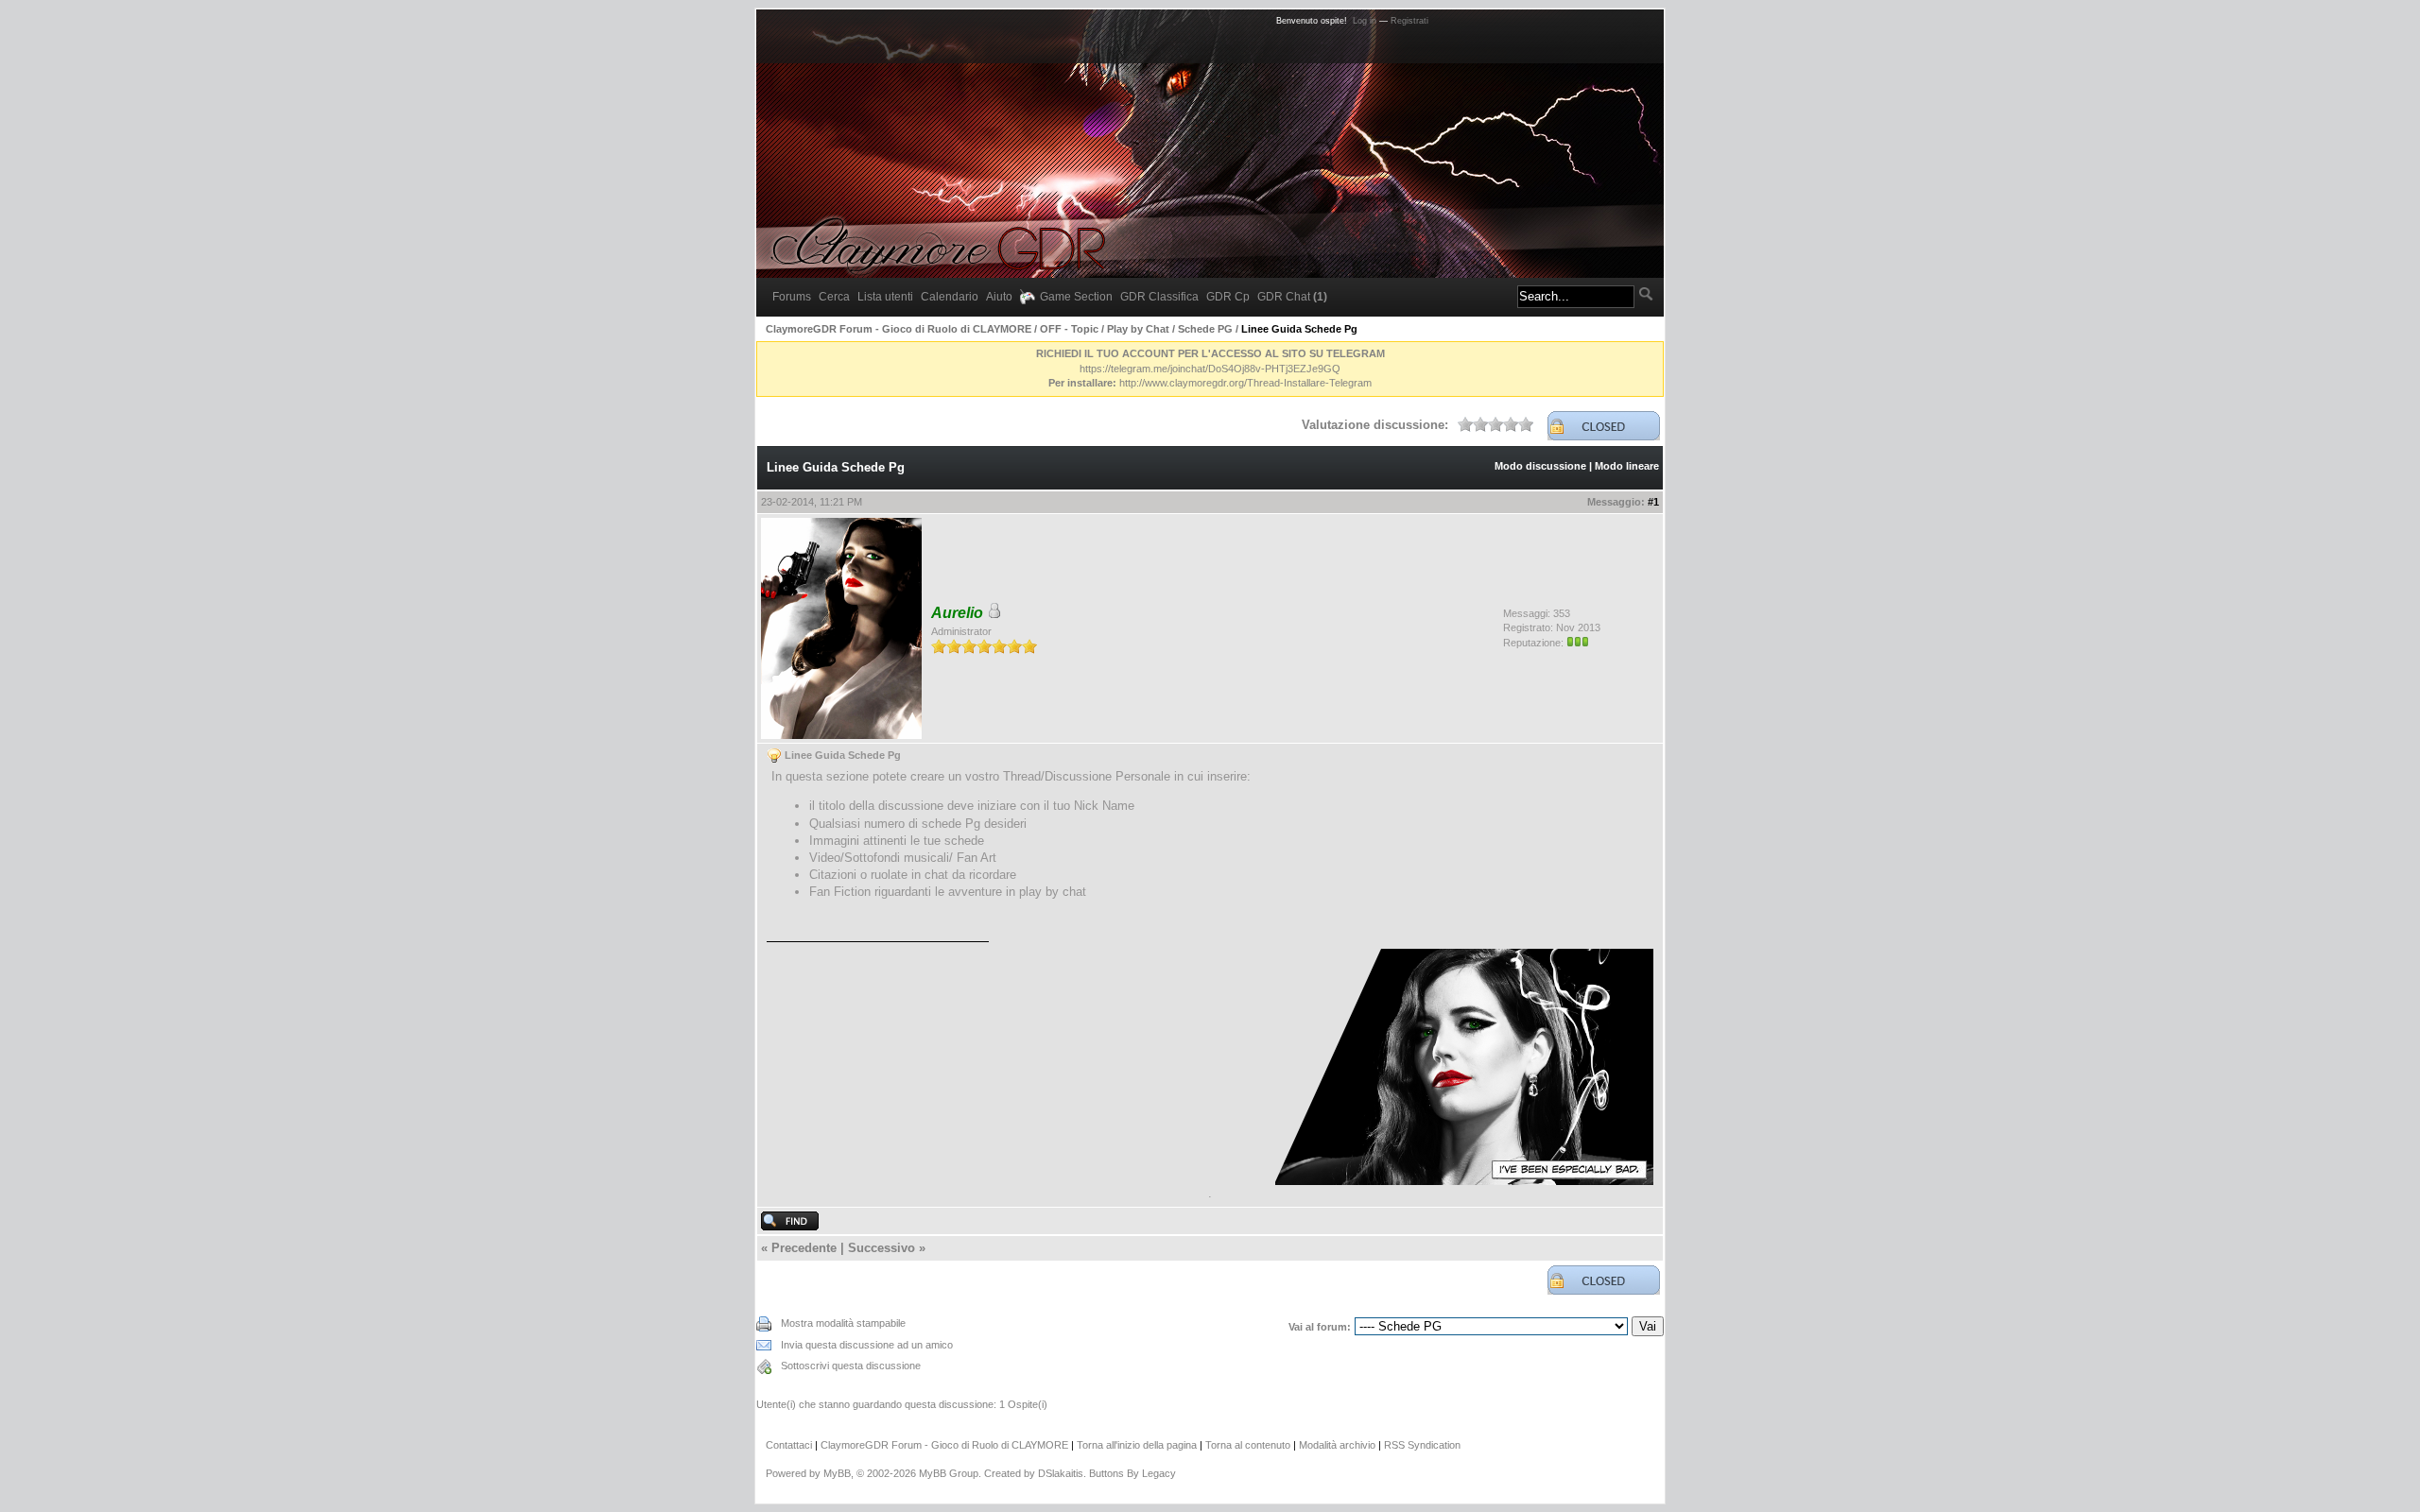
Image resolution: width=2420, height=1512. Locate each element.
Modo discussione (1540, 466)
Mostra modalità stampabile (843, 1323)
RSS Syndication (1422, 1445)
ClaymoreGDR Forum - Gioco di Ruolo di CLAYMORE (899, 329)
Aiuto (999, 297)
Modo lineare (1627, 466)
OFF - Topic (1069, 329)
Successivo (882, 1248)
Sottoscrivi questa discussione (851, 1366)
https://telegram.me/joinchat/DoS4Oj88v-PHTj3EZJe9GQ (1210, 369)
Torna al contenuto (1248, 1445)
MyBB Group (949, 1473)
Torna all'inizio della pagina (1137, 1445)
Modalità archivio (1337, 1445)
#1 (1653, 502)
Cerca (834, 297)
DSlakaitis (1061, 1473)
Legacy (1159, 1473)
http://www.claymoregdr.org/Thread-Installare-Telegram (1245, 383)
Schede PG (1205, 329)
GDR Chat (1292, 297)
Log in (1365, 21)
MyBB (837, 1473)
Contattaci (789, 1445)
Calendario (950, 297)
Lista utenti (885, 297)
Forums (792, 297)
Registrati (1409, 21)
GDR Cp (1228, 297)
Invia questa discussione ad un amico (867, 1345)
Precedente (804, 1248)
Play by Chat (1138, 329)
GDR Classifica (1159, 297)
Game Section (1076, 297)
